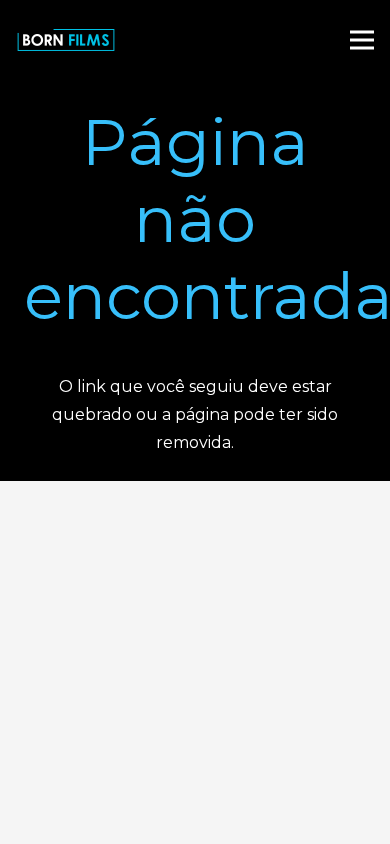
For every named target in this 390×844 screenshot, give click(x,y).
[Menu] (362, 40)
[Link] (66, 40)
